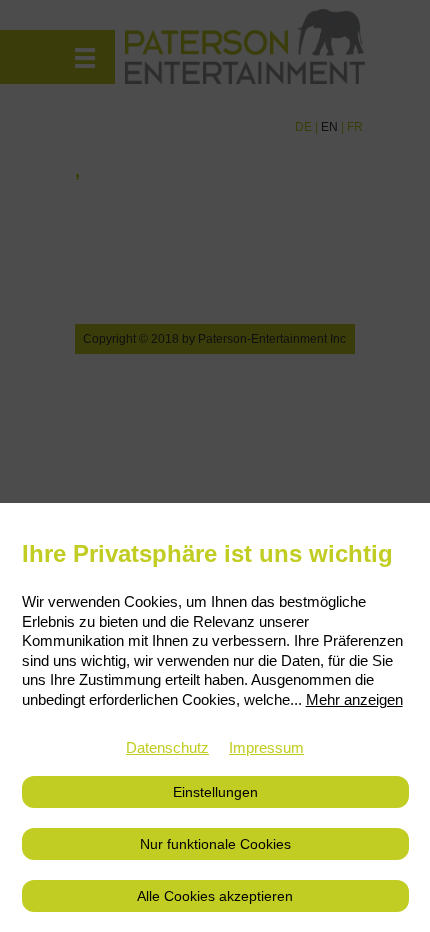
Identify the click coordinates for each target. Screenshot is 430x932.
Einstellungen (215, 792)
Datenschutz (167, 747)
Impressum (266, 747)
